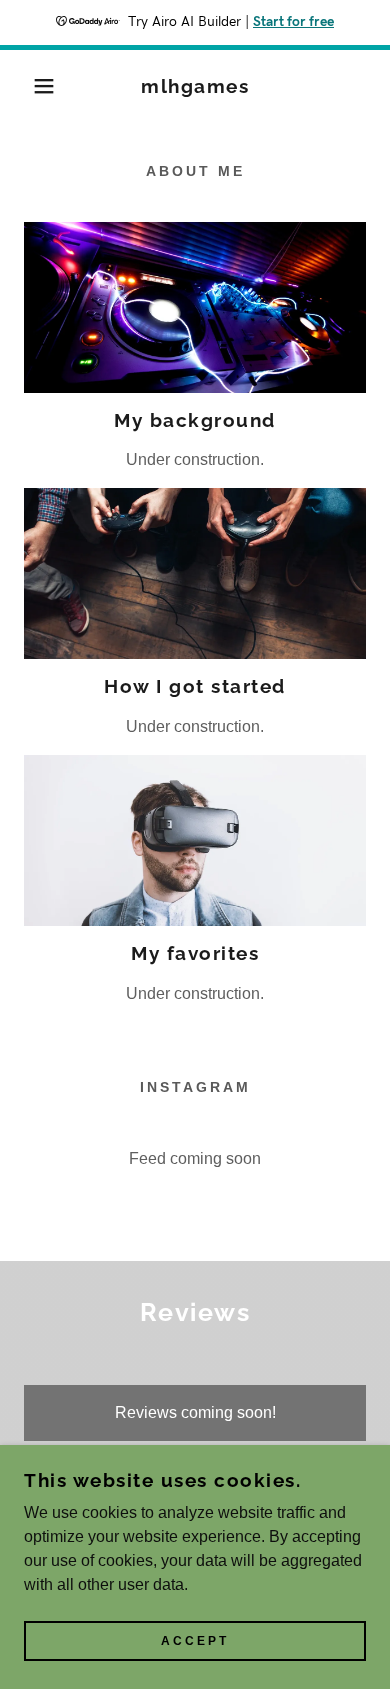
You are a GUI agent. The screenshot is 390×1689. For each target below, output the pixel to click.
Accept (195, 1641)
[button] (30, 86)
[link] (195, 86)
